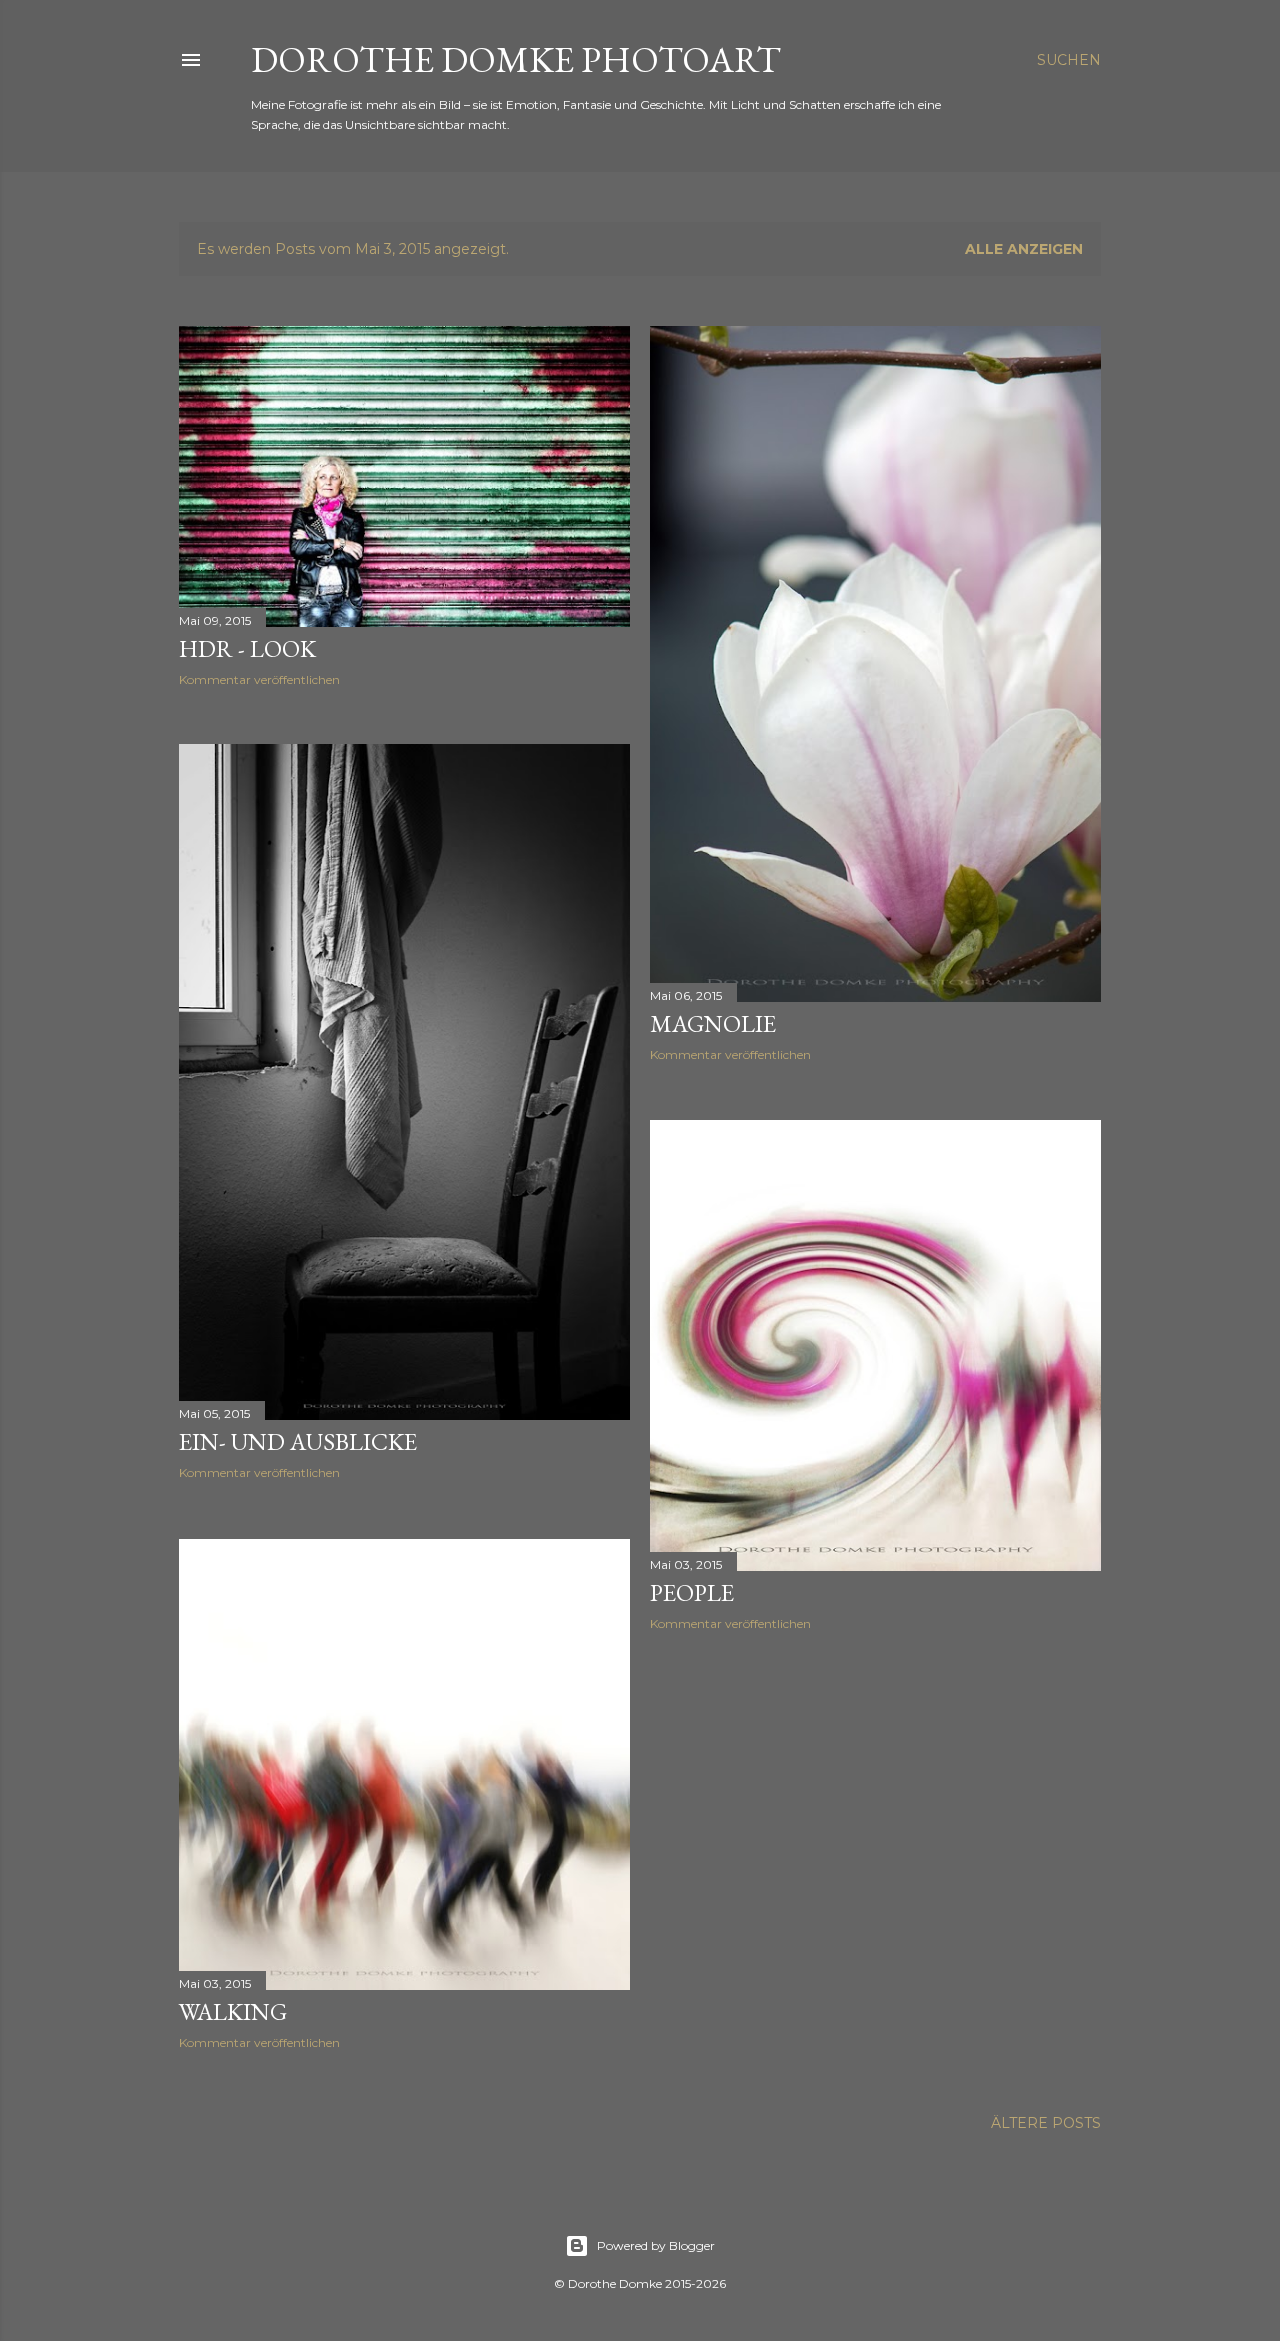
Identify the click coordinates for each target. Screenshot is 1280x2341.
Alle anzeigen (1024, 249)
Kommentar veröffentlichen (259, 679)
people (692, 1592)
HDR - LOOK (247, 648)
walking (233, 2011)
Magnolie (713, 1023)
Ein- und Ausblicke (298, 1441)
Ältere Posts (1046, 2123)
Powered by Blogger (656, 2245)
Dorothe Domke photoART (516, 59)
